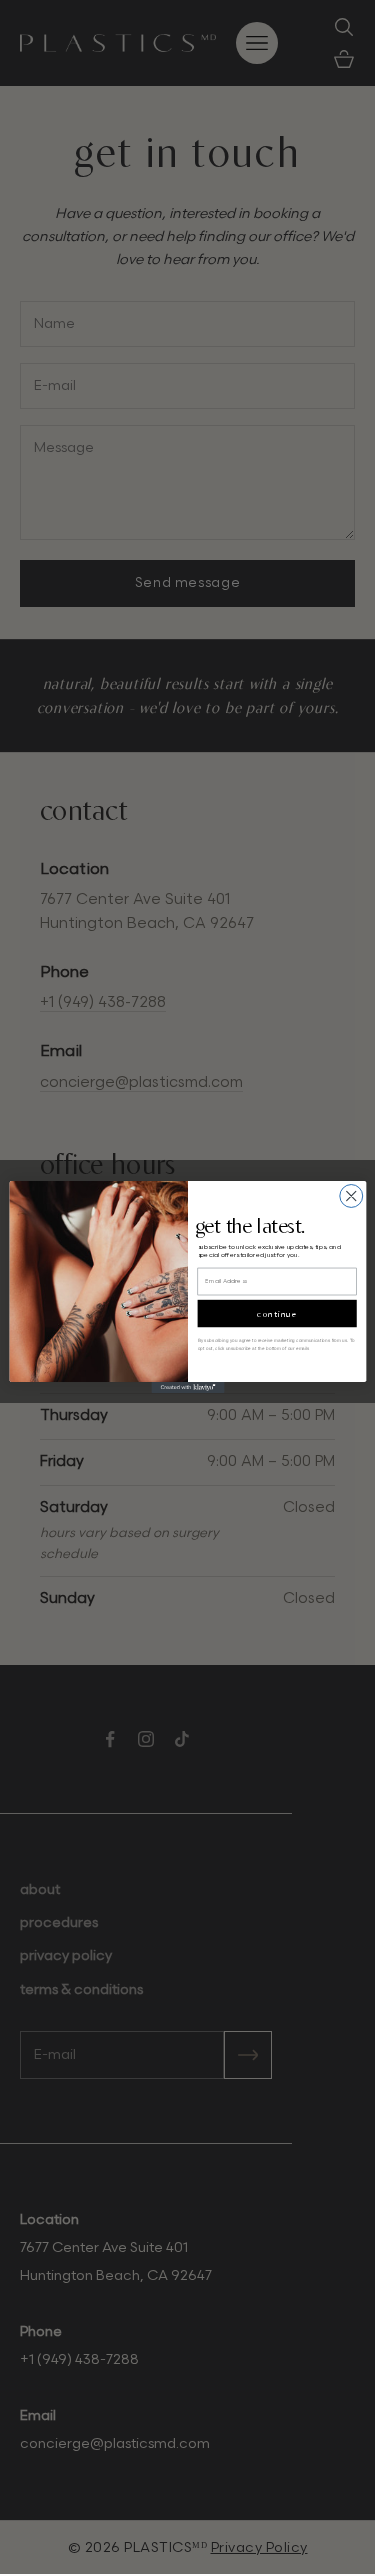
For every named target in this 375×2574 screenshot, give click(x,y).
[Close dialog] (350, 1196)
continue (277, 1313)
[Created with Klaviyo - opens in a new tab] (187, 1387)
